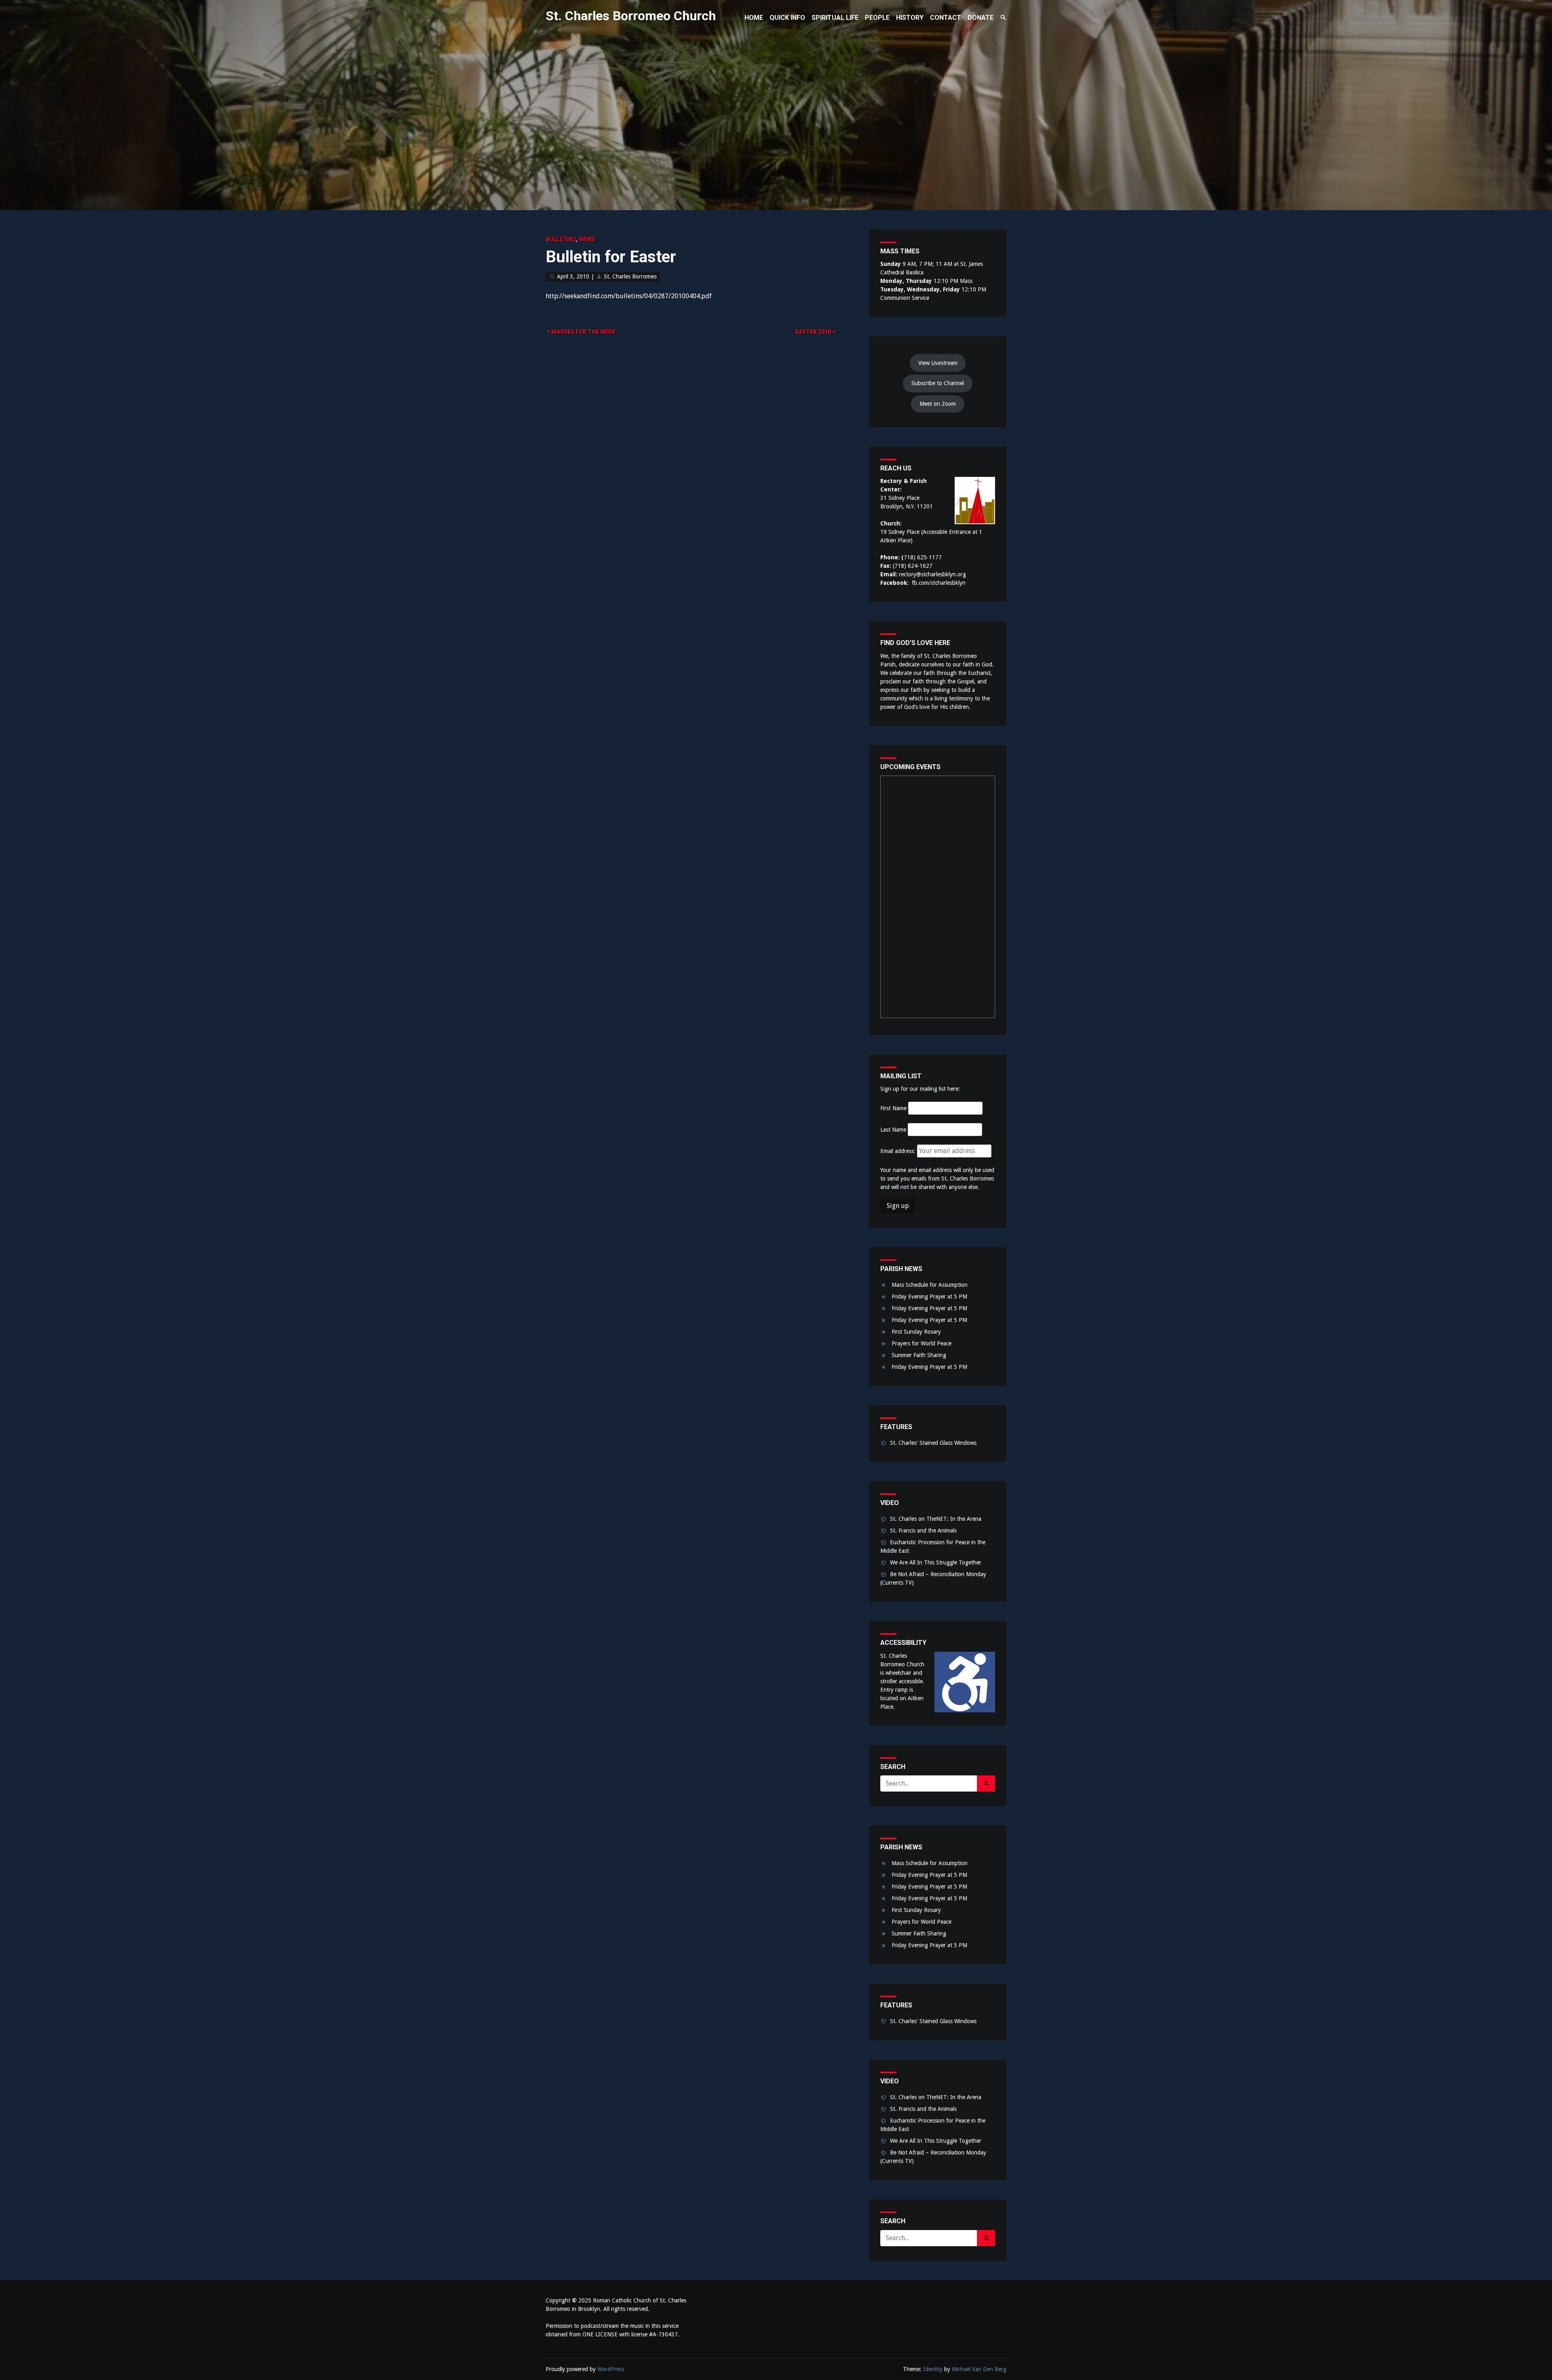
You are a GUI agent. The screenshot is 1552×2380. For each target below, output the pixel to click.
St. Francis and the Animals (923, 1530)
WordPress (611, 2369)
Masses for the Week (583, 332)
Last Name (893, 1130)
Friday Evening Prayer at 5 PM (929, 1296)
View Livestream (938, 363)
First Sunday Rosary (916, 1332)
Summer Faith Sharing (919, 1355)
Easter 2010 (813, 332)
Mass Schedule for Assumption (930, 1285)
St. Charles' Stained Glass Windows (933, 1443)
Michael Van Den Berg (979, 2369)
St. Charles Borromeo (630, 276)
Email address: (899, 1151)
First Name (893, 1108)
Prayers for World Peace (921, 1343)
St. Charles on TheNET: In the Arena (936, 1519)
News (587, 239)
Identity (933, 2369)
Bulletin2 (561, 239)
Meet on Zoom (938, 404)
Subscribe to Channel (938, 383)
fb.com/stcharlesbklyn (939, 583)
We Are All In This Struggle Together (936, 1562)
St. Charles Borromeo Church (631, 16)
